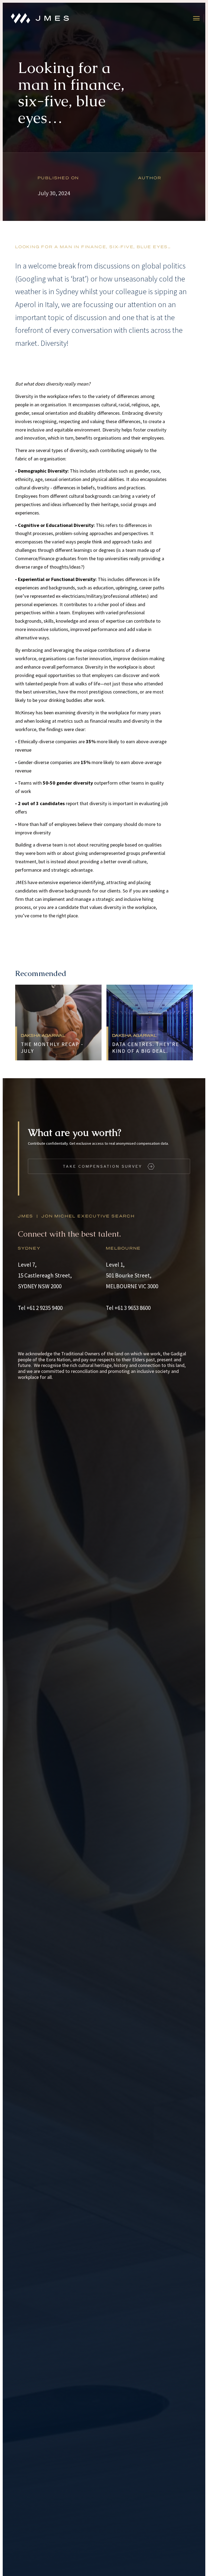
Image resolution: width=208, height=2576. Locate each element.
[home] (42, 18)
